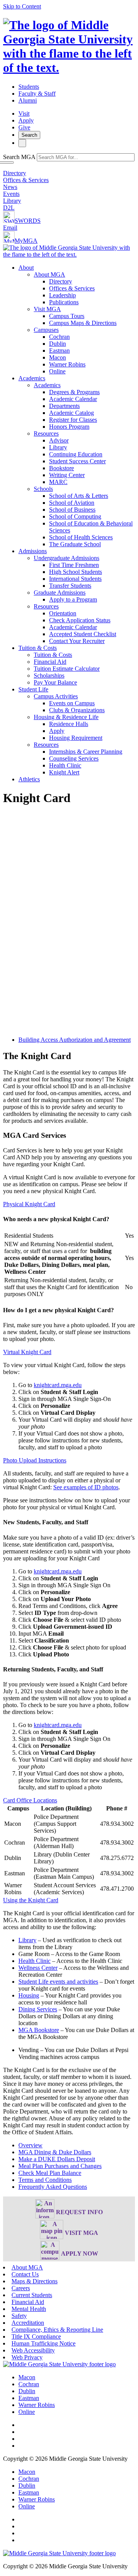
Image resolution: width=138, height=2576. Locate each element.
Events (11, 194)
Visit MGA (47, 309)
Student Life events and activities (58, 1982)
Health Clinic (65, 765)
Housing (29, 1995)
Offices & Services (26, 180)
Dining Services (38, 2009)
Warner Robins (67, 364)
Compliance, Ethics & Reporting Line (57, 2330)
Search (29, 135)
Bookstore (62, 468)
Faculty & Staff (37, 94)
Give (24, 127)
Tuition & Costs (38, 648)
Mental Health (29, 2309)
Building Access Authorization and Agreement (75, 1040)
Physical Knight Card (29, 1204)
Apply (26, 120)
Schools (43, 489)
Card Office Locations (30, 1800)
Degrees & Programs (74, 392)
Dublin (58, 344)
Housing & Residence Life (66, 717)
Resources (46, 433)
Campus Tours (67, 316)
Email (10, 228)
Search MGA (19, 157)
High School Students (76, 572)
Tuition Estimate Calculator (67, 669)
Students (29, 87)
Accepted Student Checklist (83, 634)
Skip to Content (22, 6)
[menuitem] (77, 320)
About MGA (49, 274)
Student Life (33, 689)
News (10, 187)
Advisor (59, 440)
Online (57, 371)
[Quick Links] (22, 143)
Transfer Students (70, 586)
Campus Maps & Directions (83, 323)
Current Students (32, 2295)
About (26, 268)
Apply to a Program (73, 599)
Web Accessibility (33, 2350)
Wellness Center (38, 1968)
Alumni (28, 100)
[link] (59, 2364)
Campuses (46, 330)
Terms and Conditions (45, 2180)
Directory (15, 173)
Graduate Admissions (60, 593)
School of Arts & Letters (79, 496)
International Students (75, 579)
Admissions (33, 551)
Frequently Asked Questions (53, 2187)
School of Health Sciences (81, 537)
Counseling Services (74, 758)
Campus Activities (56, 696)
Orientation (63, 613)
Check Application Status (80, 620)
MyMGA (26, 241)
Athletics (29, 779)
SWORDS (28, 221)
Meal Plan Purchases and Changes (60, 2166)
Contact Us (25, 2274)
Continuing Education (76, 454)
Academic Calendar (73, 399)
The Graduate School (75, 544)
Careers (21, 2288)
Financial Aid (50, 662)
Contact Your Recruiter (77, 641)
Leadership (62, 295)
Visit (24, 114)
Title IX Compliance (36, 2336)
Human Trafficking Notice (44, 2343)
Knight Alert (64, 772)
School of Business (72, 510)
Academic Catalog (71, 413)
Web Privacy (27, 2357)
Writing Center (67, 475)
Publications (64, 302)
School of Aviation (72, 503)
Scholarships (49, 675)
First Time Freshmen (74, 565)
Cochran (59, 337)
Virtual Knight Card (27, 1352)
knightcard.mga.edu (58, 1385)
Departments (64, 406)
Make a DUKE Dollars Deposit (57, 2159)
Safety (19, 2316)
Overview (30, 2145)
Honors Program (69, 427)
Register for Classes (73, 420)
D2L (9, 208)
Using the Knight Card (31, 1900)
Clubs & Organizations (77, 710)
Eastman (59, 351)
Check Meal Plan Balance (50, 2173)
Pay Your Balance (55, 682)
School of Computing (75, 516)
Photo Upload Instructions (35, 1460)
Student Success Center (77, 461)
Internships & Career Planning (86, 752)
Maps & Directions (34, 2281)
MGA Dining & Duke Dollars (55, 2152)
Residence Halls (69, 724)
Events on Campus (72, 703)
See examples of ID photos (86, 1487)
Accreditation (28, 2323)
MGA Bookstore (39, 2030)
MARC (58, 482)
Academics (32, 378)
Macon (58, 357)
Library (12, 201)
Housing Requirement (76, 738)
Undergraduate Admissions (67, 558)
